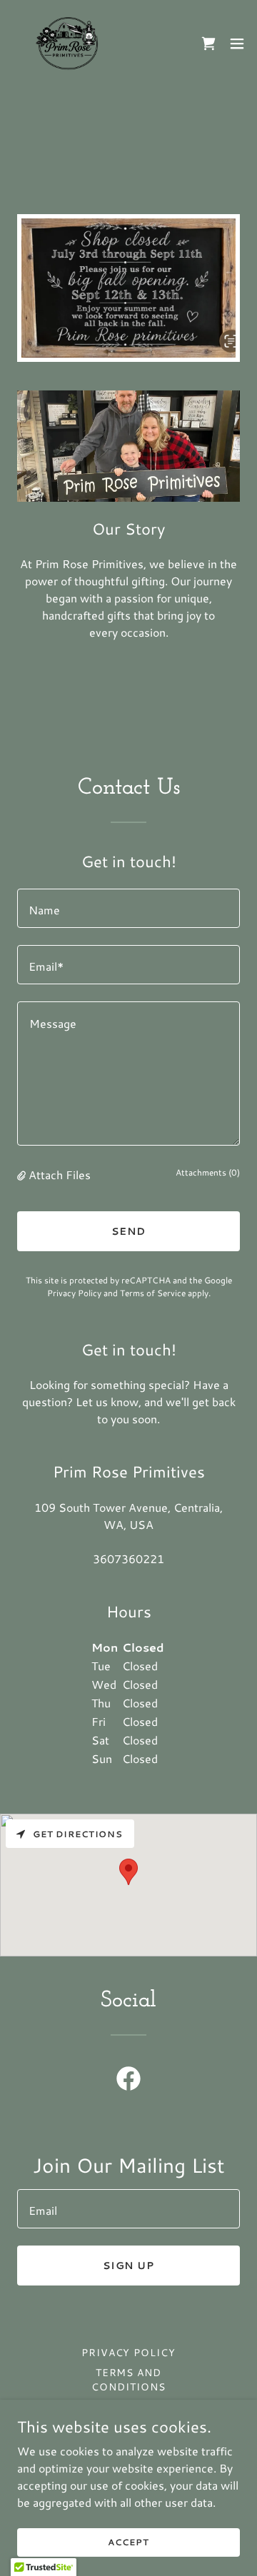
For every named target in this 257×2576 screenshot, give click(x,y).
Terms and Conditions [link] (128, 2380)
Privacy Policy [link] (74, 1293)
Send (128, 1231)
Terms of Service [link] (153, 1293)
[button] (237, 44)
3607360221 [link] (128, 1559)
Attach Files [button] (60, 1175)
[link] (68, 44)
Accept (128, 2542)
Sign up (129, 2266)
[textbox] (128, 908)
